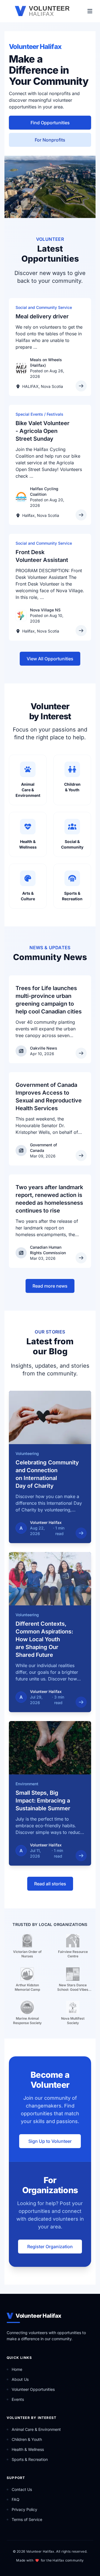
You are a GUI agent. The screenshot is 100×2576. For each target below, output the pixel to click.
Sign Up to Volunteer (50, 2141)
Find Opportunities (50, 123)
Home (17, 2369)
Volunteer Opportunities (33, 2389)
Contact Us (22, 2489)
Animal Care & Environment (36, 2429)
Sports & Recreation (30, 2459)
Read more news (50, 1286)
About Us (20, 2379)
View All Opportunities (50, 659)
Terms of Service (27, 2519)
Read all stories (50, 1884)
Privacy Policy (24, 2509)
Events (18, 2399)
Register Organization (50, 2247)
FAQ (16, 2499)
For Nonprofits (50, 140)
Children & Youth (27, 2439)
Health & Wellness (28, 2449)
